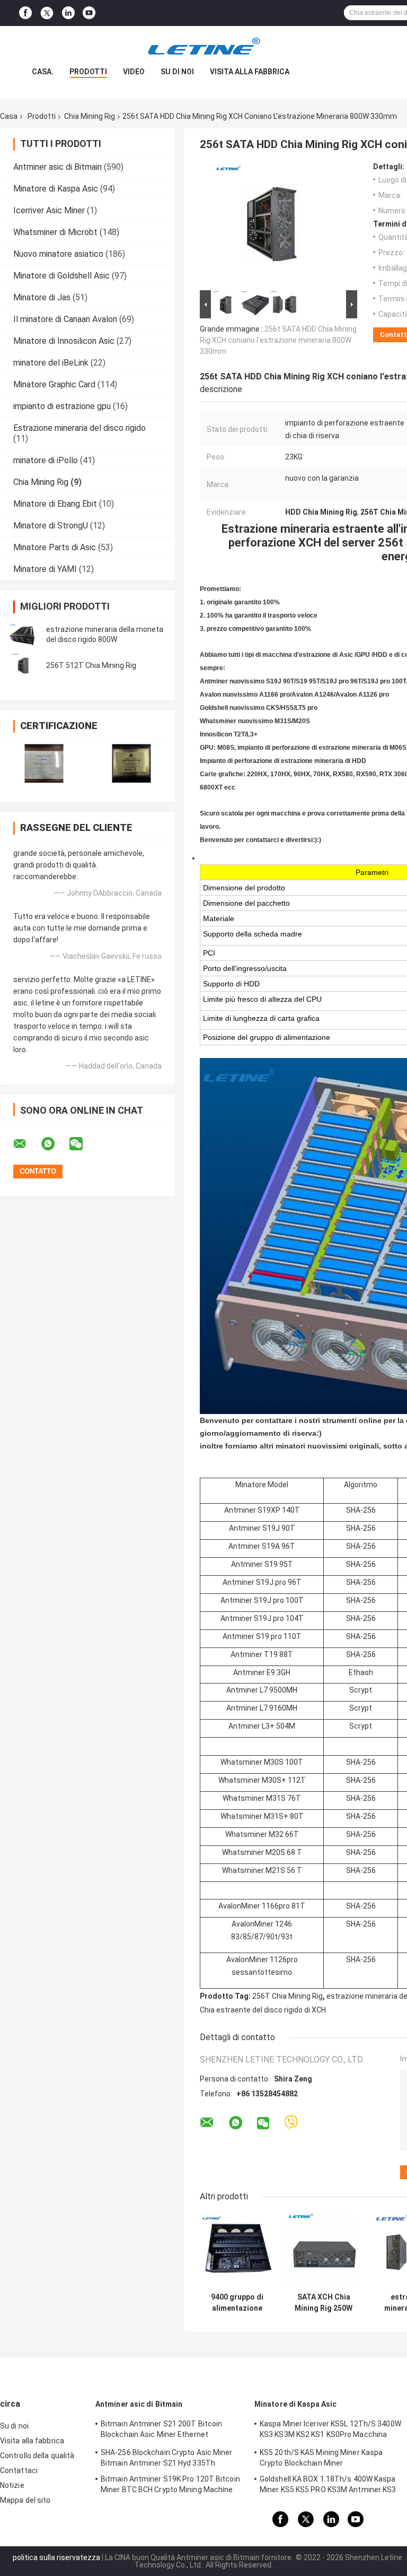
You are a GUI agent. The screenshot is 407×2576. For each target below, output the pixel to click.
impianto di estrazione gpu (62, 406)
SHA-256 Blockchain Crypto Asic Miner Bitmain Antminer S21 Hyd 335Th (167, 2458)
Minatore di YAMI (45, 569)
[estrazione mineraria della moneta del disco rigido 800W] (24, 635)
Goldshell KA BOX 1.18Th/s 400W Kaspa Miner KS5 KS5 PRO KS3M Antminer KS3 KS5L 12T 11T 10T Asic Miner (328, 2486)
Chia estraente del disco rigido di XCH (263, 2010)
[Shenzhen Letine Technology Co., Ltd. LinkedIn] (68, 13)
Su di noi (177, 72)
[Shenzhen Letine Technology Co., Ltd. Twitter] (47, 13)
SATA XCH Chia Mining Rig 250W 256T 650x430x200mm (324, 2303)
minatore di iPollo (46, 460)
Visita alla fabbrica (250, 72)
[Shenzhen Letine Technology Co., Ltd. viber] (291, 2123)
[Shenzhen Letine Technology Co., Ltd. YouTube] (89, 13)
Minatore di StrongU (51, 526)
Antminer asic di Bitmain (57, 167)
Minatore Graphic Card (54, 384)
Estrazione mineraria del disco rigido (79, 428)
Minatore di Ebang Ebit (55, 504)
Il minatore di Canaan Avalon (65, 319)
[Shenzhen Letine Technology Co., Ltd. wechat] (83, 1144)
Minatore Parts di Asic (55, 547)
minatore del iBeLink (51, 363)
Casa (9, 116)
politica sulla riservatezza (56, 2557)
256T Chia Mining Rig (287, 1996)
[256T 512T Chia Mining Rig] (24, 665)
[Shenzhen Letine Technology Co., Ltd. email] (26, 1144)
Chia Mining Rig (90, 116)
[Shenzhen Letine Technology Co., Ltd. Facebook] (25, 13)
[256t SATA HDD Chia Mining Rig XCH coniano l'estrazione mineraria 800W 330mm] (274, 225)
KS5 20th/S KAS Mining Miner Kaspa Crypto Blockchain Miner (321, 2458)
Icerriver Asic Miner (49, 210)
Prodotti (88, 72)
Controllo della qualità (37, 2456)
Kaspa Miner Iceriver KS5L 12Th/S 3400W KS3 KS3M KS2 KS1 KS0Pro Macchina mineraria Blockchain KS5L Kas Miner (330, 2431)
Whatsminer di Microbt (55, 232)
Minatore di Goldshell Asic (61, 276)
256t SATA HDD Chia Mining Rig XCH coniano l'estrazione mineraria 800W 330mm (278, 340)
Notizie (12, 2485)
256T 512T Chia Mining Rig (91, 665)
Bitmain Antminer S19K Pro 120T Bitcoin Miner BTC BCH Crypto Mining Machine (170, 2484)
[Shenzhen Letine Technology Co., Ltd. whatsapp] (55, 1144)
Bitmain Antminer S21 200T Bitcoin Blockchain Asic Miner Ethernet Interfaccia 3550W (161, 2431)
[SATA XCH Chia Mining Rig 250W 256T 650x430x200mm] (324, 2250)
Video (134, 72)
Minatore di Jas (42, 297)
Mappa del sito (25, 2500)
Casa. (43, 72)
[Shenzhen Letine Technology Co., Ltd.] (203, 47)
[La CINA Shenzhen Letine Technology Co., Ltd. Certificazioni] (44, 763)
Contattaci (19, 2470)
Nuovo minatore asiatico (58, 254)
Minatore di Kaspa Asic (56, 189)
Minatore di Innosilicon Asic (64, 341)
